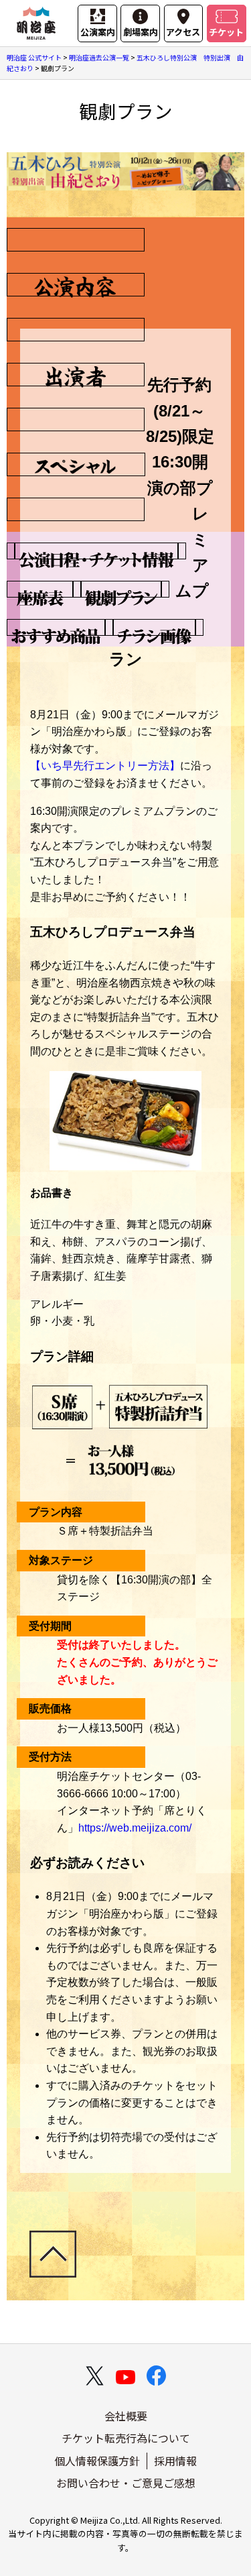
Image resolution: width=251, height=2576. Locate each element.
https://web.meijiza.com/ (135, 1828)
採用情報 (175, 2461)
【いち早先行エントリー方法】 (105, 766)
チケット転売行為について (126, 2438)
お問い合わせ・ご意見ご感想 (126, 2483)
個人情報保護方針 (97, 2461)
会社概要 (126, 2416)
